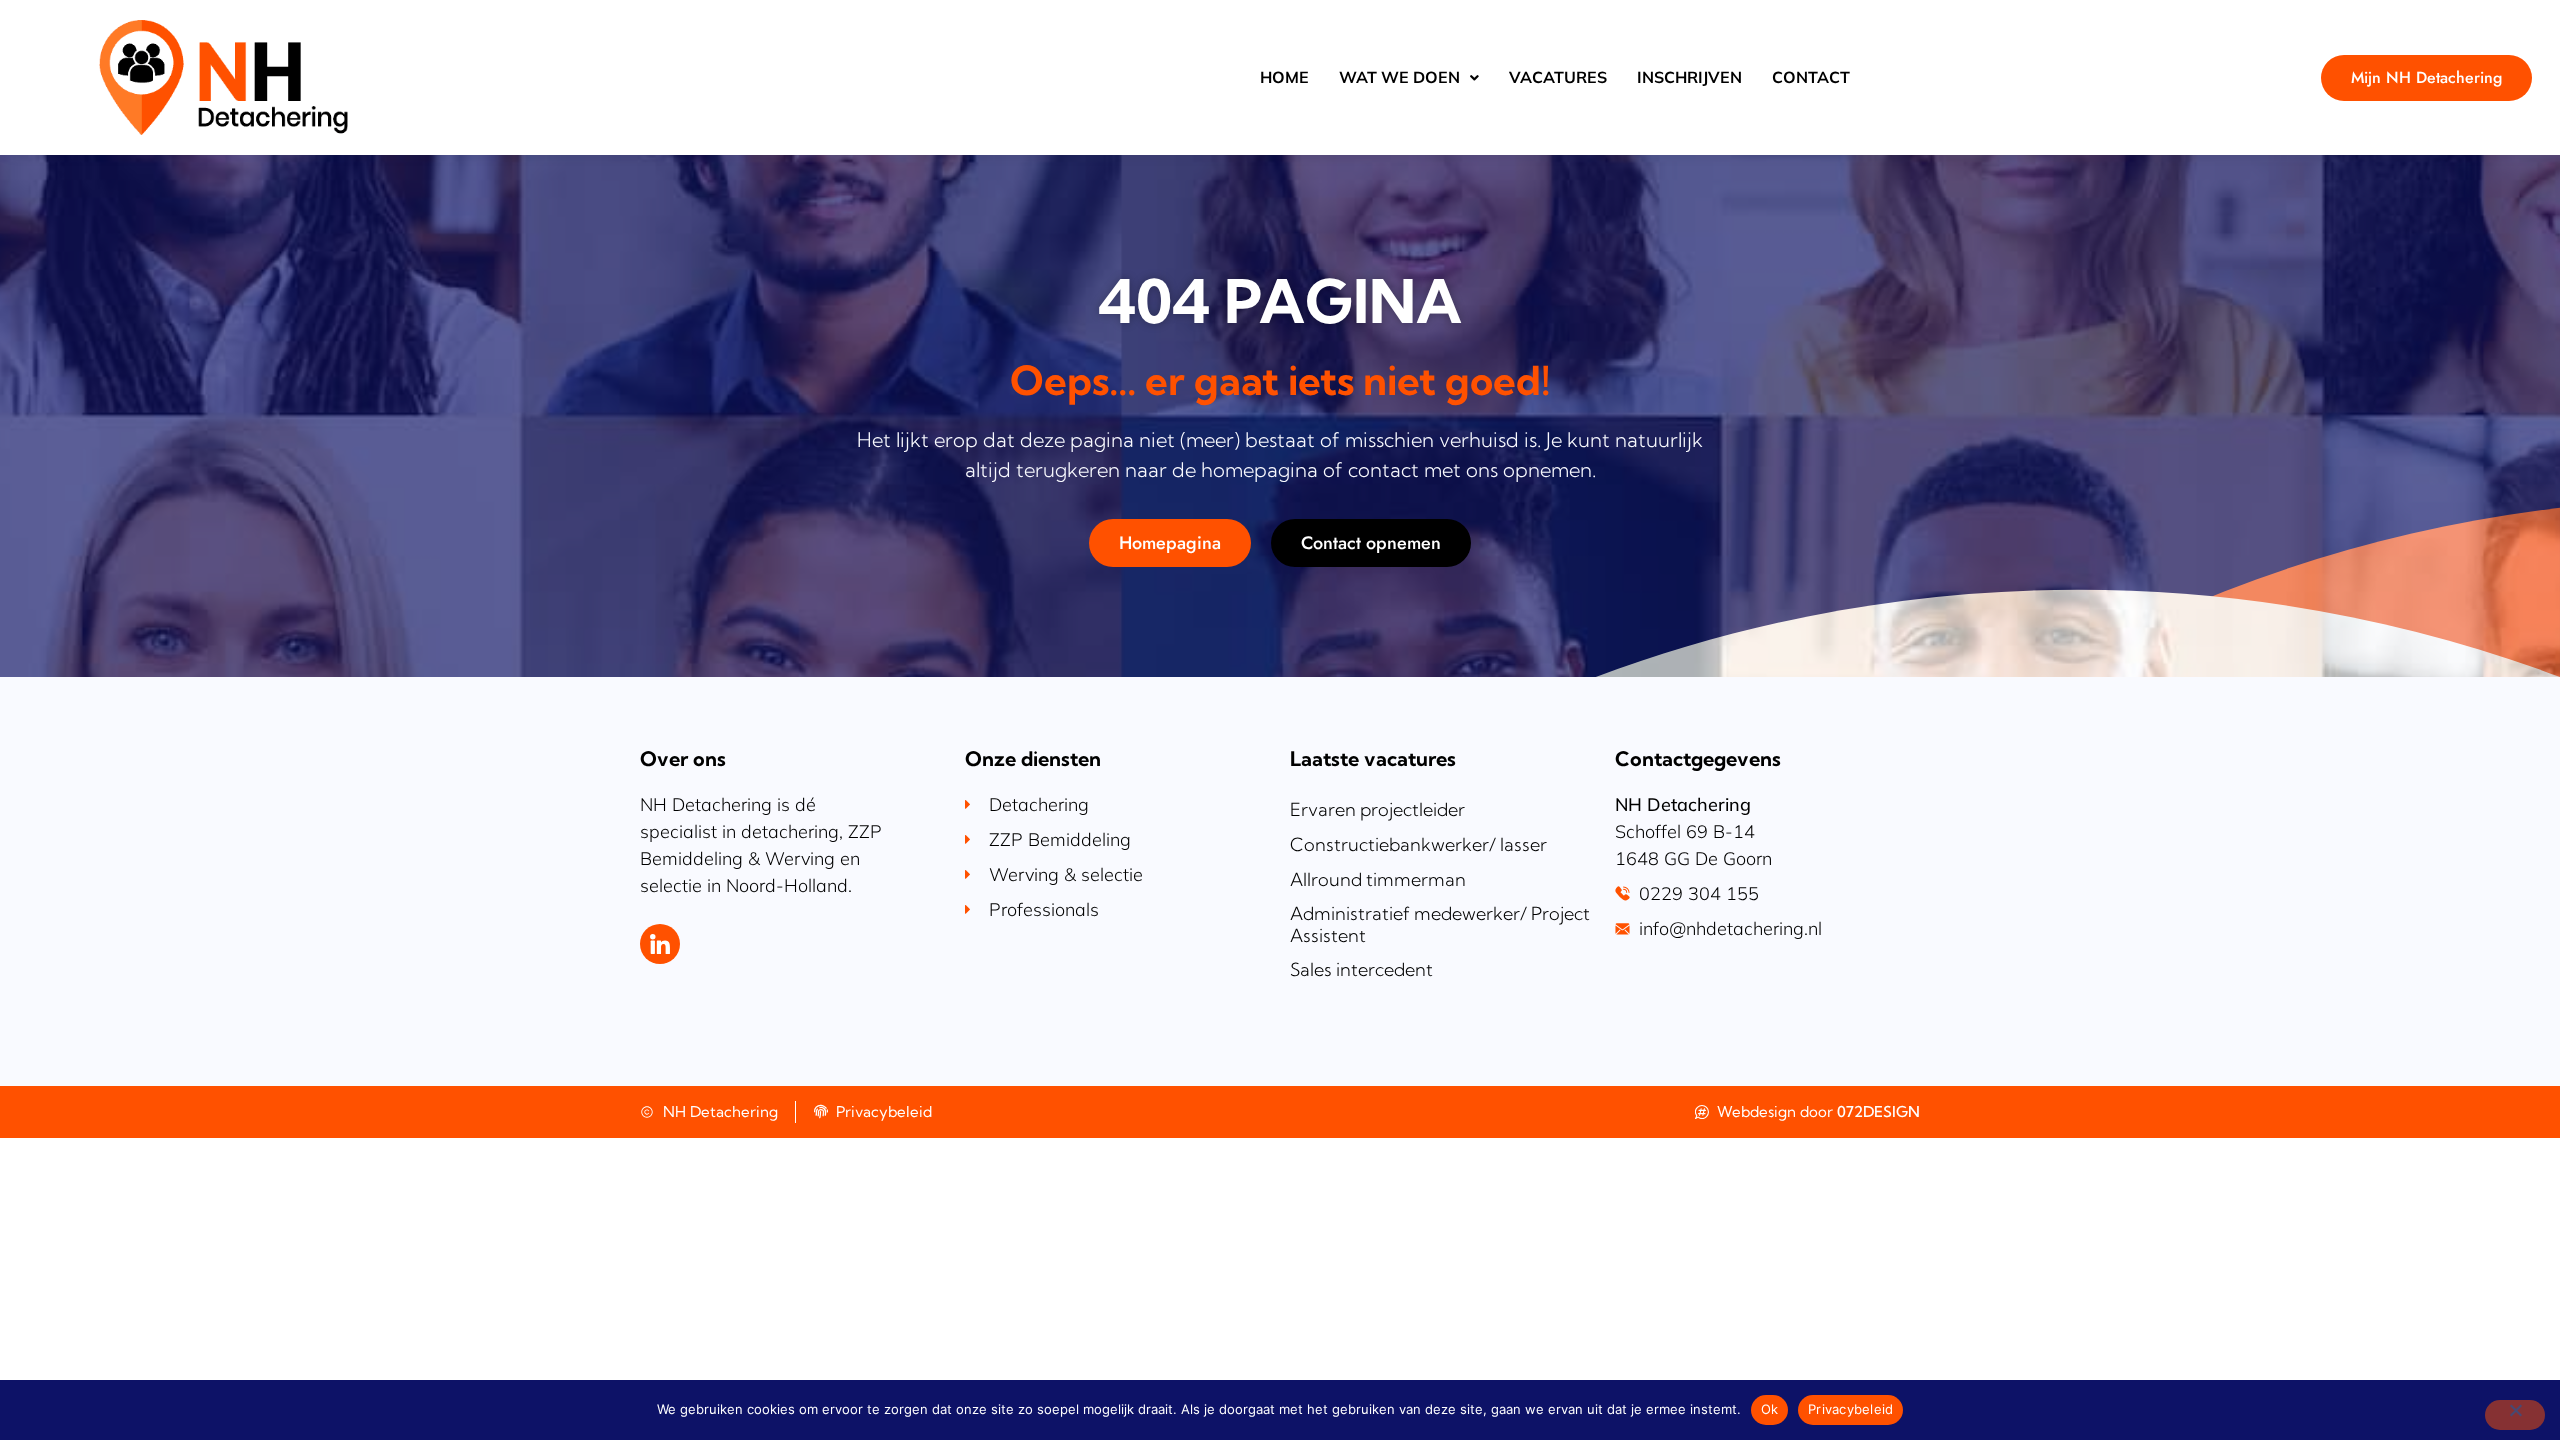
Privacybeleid (1850, 1409)
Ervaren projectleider (1377, 809)
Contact (1811, 77)
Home (1284, 77)
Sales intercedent (1361, 969)
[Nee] (2515, 1415)
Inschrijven (1689, 77)
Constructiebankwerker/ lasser (1418, 844)
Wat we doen (1399, 77)
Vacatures (1558, 77)
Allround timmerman (1378, 879)
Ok (1770, 1409)
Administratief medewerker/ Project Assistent (1440, 924)
